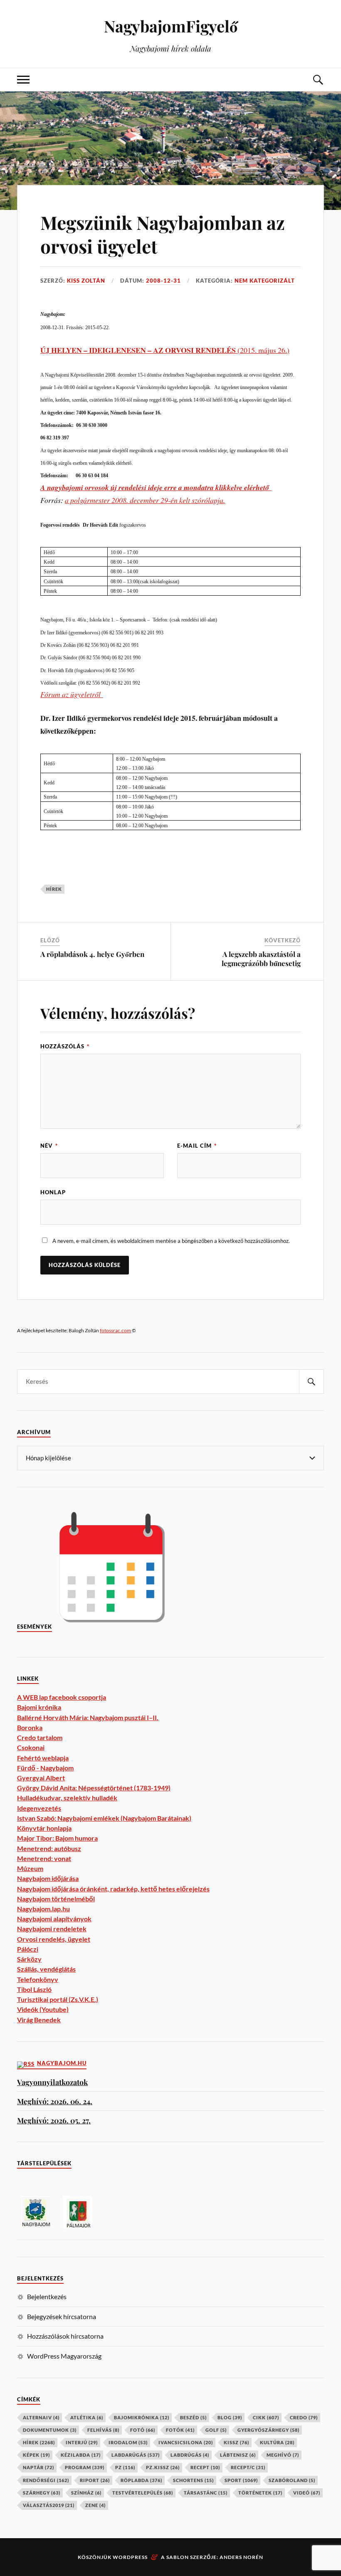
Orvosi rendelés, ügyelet (54, 1939)
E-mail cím (197, 1146)
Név (49, 1146)
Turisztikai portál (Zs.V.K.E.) (58, 1999)
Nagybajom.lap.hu (43, 1909)
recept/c (248, 2467)
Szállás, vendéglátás (46, 1969)
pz (125, 2467)
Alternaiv (41, 2417)
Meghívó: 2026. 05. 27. (54, 2120)
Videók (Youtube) (43, 2009)
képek (36, 2455)
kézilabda (81, 2455)
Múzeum (30, 1868)
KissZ (236, 2442)
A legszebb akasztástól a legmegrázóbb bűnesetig (261, 959)
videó (307, 2493)
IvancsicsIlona (186, 2442)
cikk (266, 2417)
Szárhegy (42, 2493)
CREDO (304, 2417)
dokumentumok (50, 2430)
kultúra (277, 2442)
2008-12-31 (163, 281)
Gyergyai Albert (41, 1778)
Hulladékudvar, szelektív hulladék (67, 1798)
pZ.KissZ (163, 2467)
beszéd (193, 2417)
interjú (82, 2442)
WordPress (130, 2557)
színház (86, 2493)
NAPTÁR (38, 2467)
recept (205, 2467)
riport (95, 2480)
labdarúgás (136, 2455)
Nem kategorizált (265, 281)
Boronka (30, 1727)
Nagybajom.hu (62, 2063)
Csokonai (31, 1747)
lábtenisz (238, 2455)
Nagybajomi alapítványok (54, 1919)
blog (230, 2417)
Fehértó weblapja (43, 1758)
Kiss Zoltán (86, 281)
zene (95, 2505)
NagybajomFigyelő (171, 26)
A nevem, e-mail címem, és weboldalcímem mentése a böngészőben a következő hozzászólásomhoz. (171, 1241)
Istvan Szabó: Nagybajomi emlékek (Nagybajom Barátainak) (104, 1818)
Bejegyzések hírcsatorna (62, 2316)
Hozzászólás (65, 1046)
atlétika (87, 2417)
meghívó (283, 2455)
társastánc (206, 2493)
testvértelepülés (143, 2493)
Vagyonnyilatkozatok (52, 2082)
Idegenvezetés (39, 1808)
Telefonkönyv (38, 1979)
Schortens (193, 2480)
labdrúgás (190, 2455)
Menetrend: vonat (44, 1858)
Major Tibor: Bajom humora (57, 1838)
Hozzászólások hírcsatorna (65, 2336)
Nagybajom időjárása (48, 1878)
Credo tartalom (40, 1737)
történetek (260, 2493)
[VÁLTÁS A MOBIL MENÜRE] (23, 80)
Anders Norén (241, 2557)
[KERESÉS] (311, 1382)
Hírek (54, 889)
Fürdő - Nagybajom (45, 1768)
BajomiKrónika (142, 2417)
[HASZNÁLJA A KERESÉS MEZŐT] (318, 80)
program (85, 2467)
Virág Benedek (39, 2020)
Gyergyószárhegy (268, 2430)
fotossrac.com (115, 1330)
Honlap (53, 1192)
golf (216, 2430)
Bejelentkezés (47, 2296)
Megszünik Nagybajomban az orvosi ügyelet (163, 234)
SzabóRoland (292, 2480)
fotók (180, 2430)
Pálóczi (28, 1949)
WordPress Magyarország (64, 2356)
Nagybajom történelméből (56, 1899)
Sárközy (29, 1959)
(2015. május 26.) (165, 350)
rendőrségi (46, 2480)
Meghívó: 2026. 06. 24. (55, 2101)
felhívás (103, 2430)
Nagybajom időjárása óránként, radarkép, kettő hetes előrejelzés (113, 1889)
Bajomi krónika (39, 1707)
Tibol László (34, 1989)
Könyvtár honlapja (44, 1828)
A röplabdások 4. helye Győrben (92, 954)
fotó (143, 2430)
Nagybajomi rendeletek (52, 1929)
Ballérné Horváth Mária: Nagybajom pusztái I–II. (88, 1717)
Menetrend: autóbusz (49, 1848)
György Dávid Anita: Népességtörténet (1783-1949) (94, 1788)
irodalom (128, 2442)
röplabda (141, 2480)
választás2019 (49, 2505)
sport (241, 2480)
